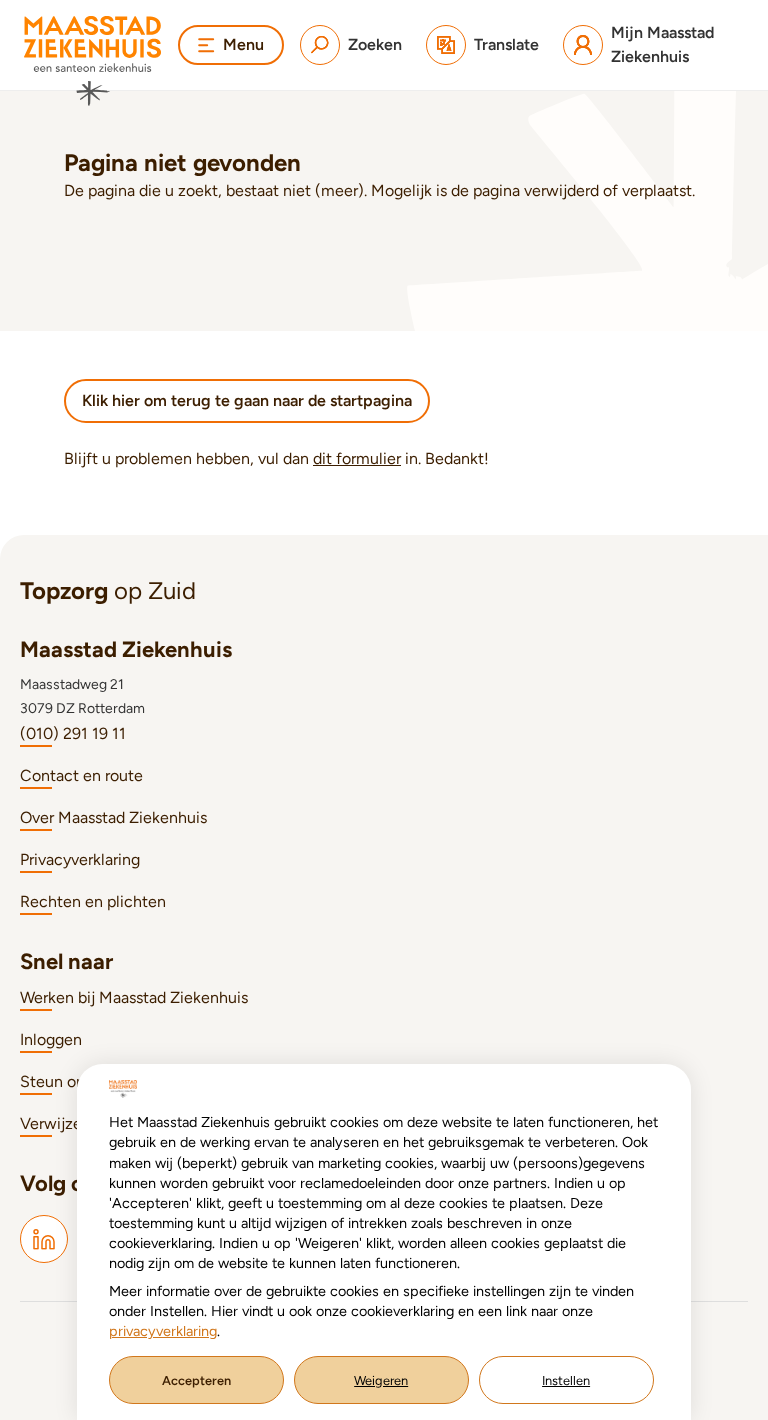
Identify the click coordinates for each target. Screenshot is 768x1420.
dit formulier (357, 458)
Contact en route (81, 775)
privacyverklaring (163, 1331)
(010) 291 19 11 (73, 733)
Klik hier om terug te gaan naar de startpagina (247, 400)
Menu (243, 44)
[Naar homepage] (93, 61)
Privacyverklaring (80, 859)
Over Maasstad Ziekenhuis (113, 817)
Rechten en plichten (93, 901)
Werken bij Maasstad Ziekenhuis (134, 997)
